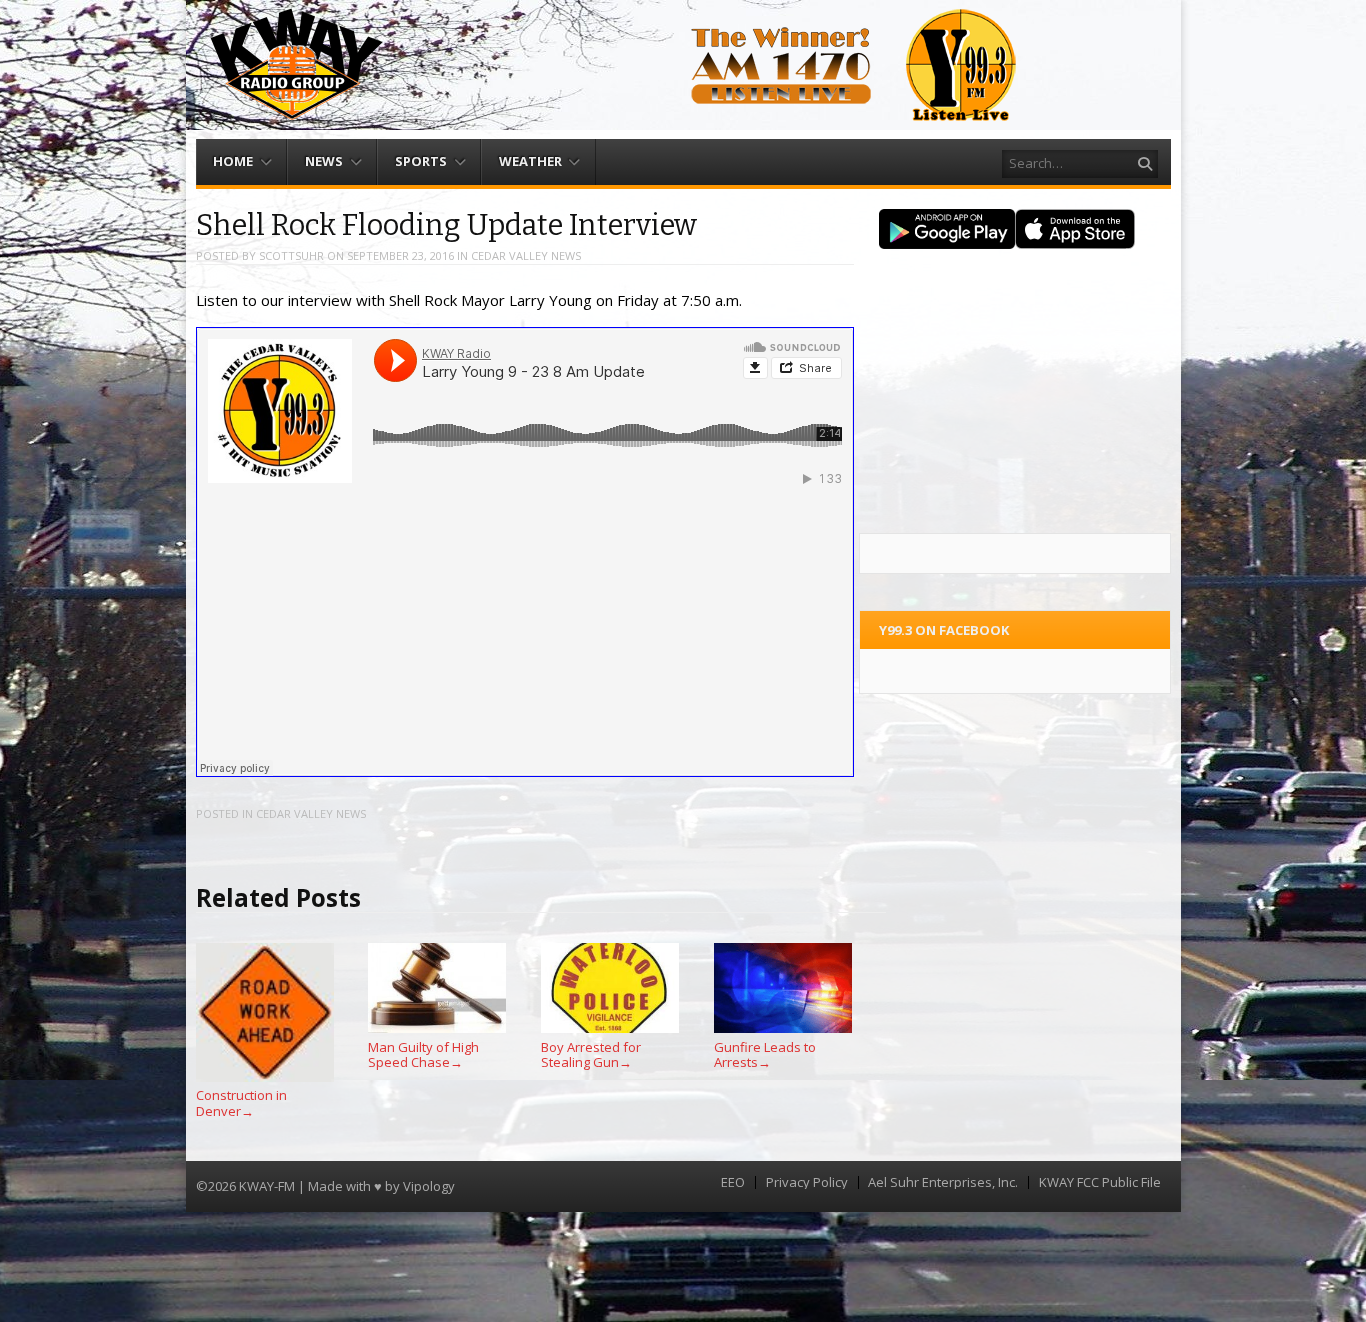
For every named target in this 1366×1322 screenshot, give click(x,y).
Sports (421, 161)
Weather (530, 161)
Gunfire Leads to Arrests (765, 1054)
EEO (733, 1182)
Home (233, 161)
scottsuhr (291, 255)
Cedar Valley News (526, 255)
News (324, 161)
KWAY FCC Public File (1100, 1182)
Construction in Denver (241, 1103)
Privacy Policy (807, 1182)
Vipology (429, 1186)
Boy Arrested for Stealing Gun (591, 1054)
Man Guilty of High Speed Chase (423, 1054)
